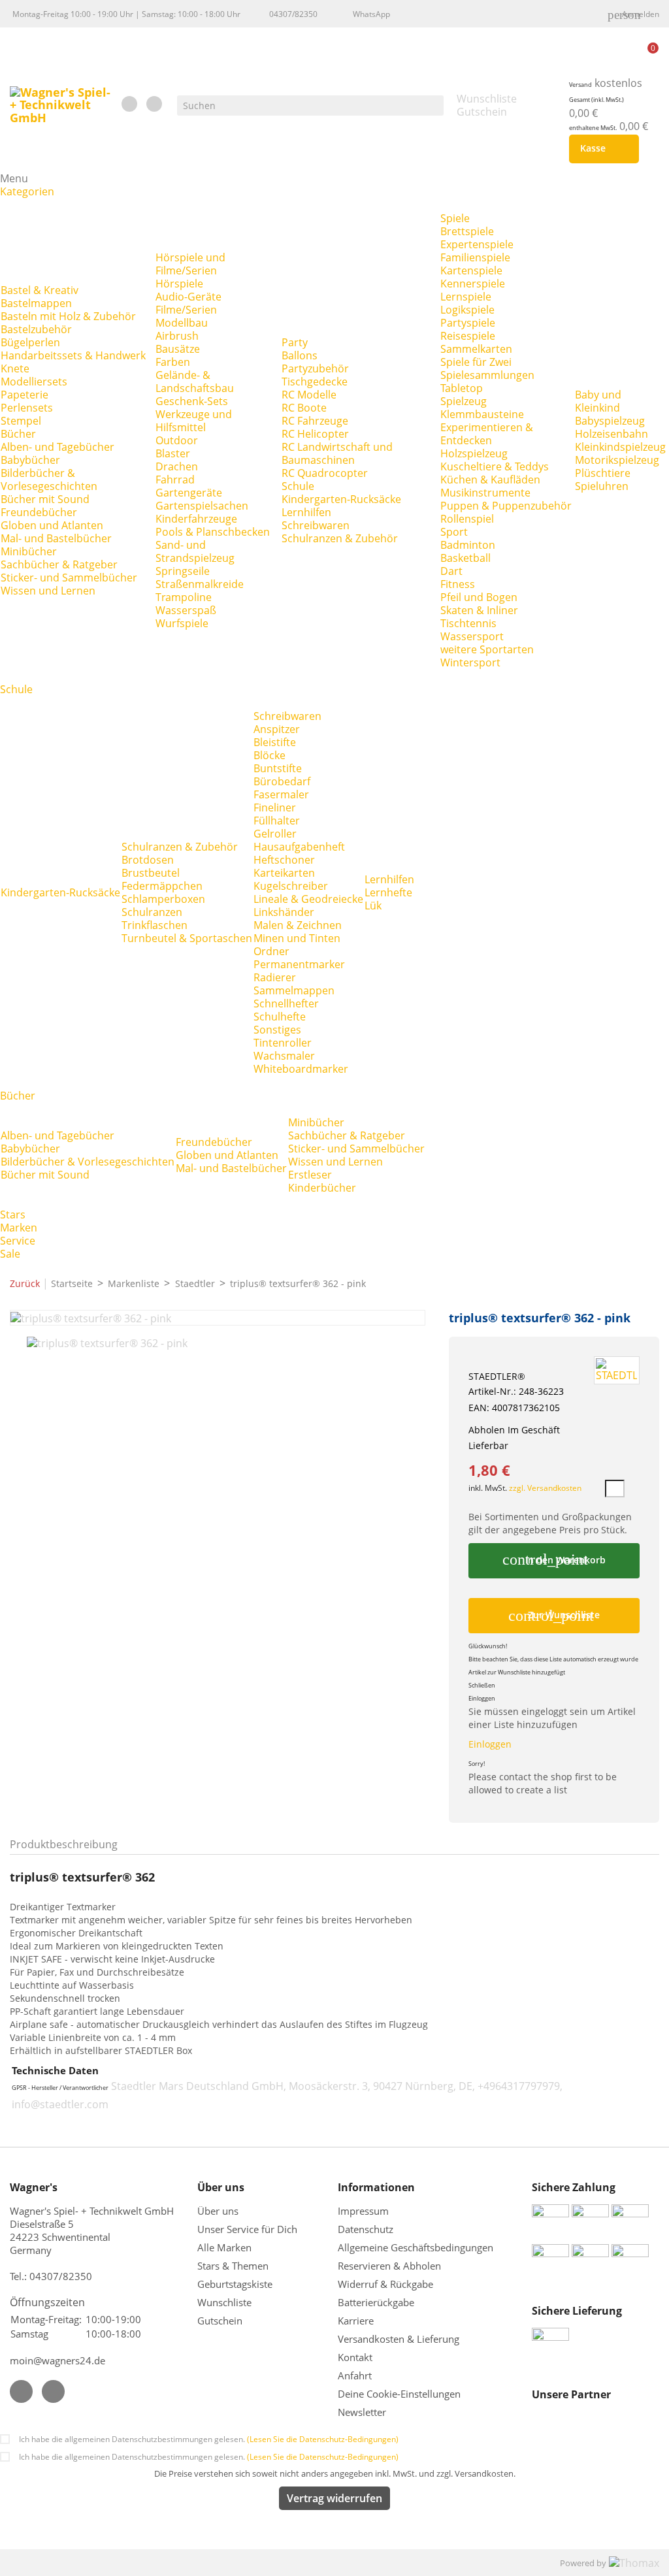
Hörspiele (179, 284)
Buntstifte (278, 768)
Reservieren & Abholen (389, 2266)
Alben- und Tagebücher (57, 447)
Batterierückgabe (376, 2302)
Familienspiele (475, 257)
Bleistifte (275, 742)
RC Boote (304, 408)
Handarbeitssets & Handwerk (73, 355)
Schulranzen (152, 912)
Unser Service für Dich (247, 2229)
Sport (454, 532)
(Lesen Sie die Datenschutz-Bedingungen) (323, 2439)
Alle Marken (224, 2247)
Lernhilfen (306, 512)
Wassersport (472, 636)
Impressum (363, 2211)
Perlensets (27, 408)
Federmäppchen (162, 886)
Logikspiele (467, 310)
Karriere (356, 2321)
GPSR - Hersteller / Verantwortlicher (60, 2088)
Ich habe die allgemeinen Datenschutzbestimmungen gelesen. (209, 2439)
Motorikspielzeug (617, 460)
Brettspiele (467, 231)
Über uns (219, 2211)
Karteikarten (284, 873)
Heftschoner (284, 860)
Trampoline (184, 597)
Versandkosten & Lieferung (399, 2339)
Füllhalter (277, 821)
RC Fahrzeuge (315, 421)
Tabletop (462, 388)
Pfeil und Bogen (479, 597)
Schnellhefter (286, 1003)
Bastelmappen (36, 303)
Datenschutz (366, 2229)
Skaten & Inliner (479, 610)
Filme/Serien (186, 310)
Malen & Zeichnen (298, 925)
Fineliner (275, 807)
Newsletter (362, 2412)
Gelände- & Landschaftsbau (195, 382)
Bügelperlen (30, 342)
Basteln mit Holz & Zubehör (68, 316)
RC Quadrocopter (325, 473)
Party (295, 342)
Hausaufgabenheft (299, 847)
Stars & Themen (233, 2266)
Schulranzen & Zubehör (340, 538)
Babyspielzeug (610, 421)
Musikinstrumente (485, 493)
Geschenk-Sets (192, 401)
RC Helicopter (315, 434)
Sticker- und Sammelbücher (69, 578)
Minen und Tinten (297, 938)
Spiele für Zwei (476, 362)
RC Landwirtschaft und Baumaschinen (337, 453)
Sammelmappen (294, 990)
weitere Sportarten (487, 649)
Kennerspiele (473, 284)
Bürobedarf (282, 781)
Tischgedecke (315, 382)
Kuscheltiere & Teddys (495, 466)
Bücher (18, 434)
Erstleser (310, 1175)
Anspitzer (277, 729)
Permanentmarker (299, 964)
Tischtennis (468, 623)
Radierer (275, 977)
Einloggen (490, 1744)
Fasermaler (281, 794)
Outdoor (177, 440)
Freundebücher (39, 512)
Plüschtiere (603, 473)
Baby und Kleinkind (598, 401)
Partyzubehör (315, 368)
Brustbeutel (151, 873)
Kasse (601, 149)
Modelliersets (34, 382)
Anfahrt (355, 2375)
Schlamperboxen (163, 899)
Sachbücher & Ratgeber (59, 564)
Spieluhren (602, 486)
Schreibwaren (316, 525)
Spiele (455, 218)
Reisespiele (468, 336)
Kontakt (355, 2357)
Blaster (173, 453)
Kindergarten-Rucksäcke (341, 499)
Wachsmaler (284, 1056)
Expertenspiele (477, 244)
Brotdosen (148, 860)
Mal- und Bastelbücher (56, 538)
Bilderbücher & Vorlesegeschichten (49, 480)
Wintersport (470, 662)
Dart (451, 571)
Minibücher (29, 551)
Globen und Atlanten (52, 525)
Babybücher (30, 460)
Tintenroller (283, 1043)
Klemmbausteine (482, 414)
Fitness (458, 584)
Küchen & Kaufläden (490, 480)
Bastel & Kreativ (40, 290)
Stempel (21, 421)
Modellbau (182, 323)
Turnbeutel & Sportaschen (187, 938)
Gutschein (220, 2321)
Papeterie (24, 395)
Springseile (183, 571)
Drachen (177, 466)
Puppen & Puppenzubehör (506, 506)
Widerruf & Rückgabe (385, 2284)
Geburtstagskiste (235, 2284)
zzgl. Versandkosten (545, 1488)
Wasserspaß (186, 610)
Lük (373, 905)
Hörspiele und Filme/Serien (190, 264)
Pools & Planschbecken (213, 532)
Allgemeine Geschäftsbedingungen (416, 2247)
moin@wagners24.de (57, 2360)
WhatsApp (371, 14)
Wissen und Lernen (48, 591)
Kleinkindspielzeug (620, 447)
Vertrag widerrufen (334, 2498)
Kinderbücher (322, 1188)
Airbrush (177, 336)
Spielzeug (464, 401)
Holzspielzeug (474, 453)
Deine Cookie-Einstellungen (399, 2394)
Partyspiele (468, 323)
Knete (15, 368)
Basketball (465, 558)
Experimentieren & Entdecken (487, 434)
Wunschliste (224, 2302)
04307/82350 (293, 14)
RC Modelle (309, 395)
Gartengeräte (189, 493)
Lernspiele (466, 297)
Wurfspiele (182, 623)
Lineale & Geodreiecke (308, 899)
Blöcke (269, 755)
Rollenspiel (467, 519)
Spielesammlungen (487, 375)
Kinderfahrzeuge (196, 519)
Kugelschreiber (291, 886)
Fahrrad (175, 480)
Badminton (468, 545)
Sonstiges (277, 1030)
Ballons (300, 355)
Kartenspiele (471, 270)
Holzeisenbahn (612, 434)
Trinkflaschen (155, 925)
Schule (298, 486)
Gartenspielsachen (202, 506)
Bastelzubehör (36, 329)
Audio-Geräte (188, 297)
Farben (173, 362)
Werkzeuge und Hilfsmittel (194, 421)
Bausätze (178, 349)
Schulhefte (280, 1017)
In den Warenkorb (554, 1559)
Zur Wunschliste (554, 1616)
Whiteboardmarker (301, 1069)
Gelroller (275, 834)
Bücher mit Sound (45, 499)
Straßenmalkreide (200, 584)
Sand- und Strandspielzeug (195, 551)
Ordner (271, 951)
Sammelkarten (476, 349)
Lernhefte (388, 892)
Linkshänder (284, 912)
